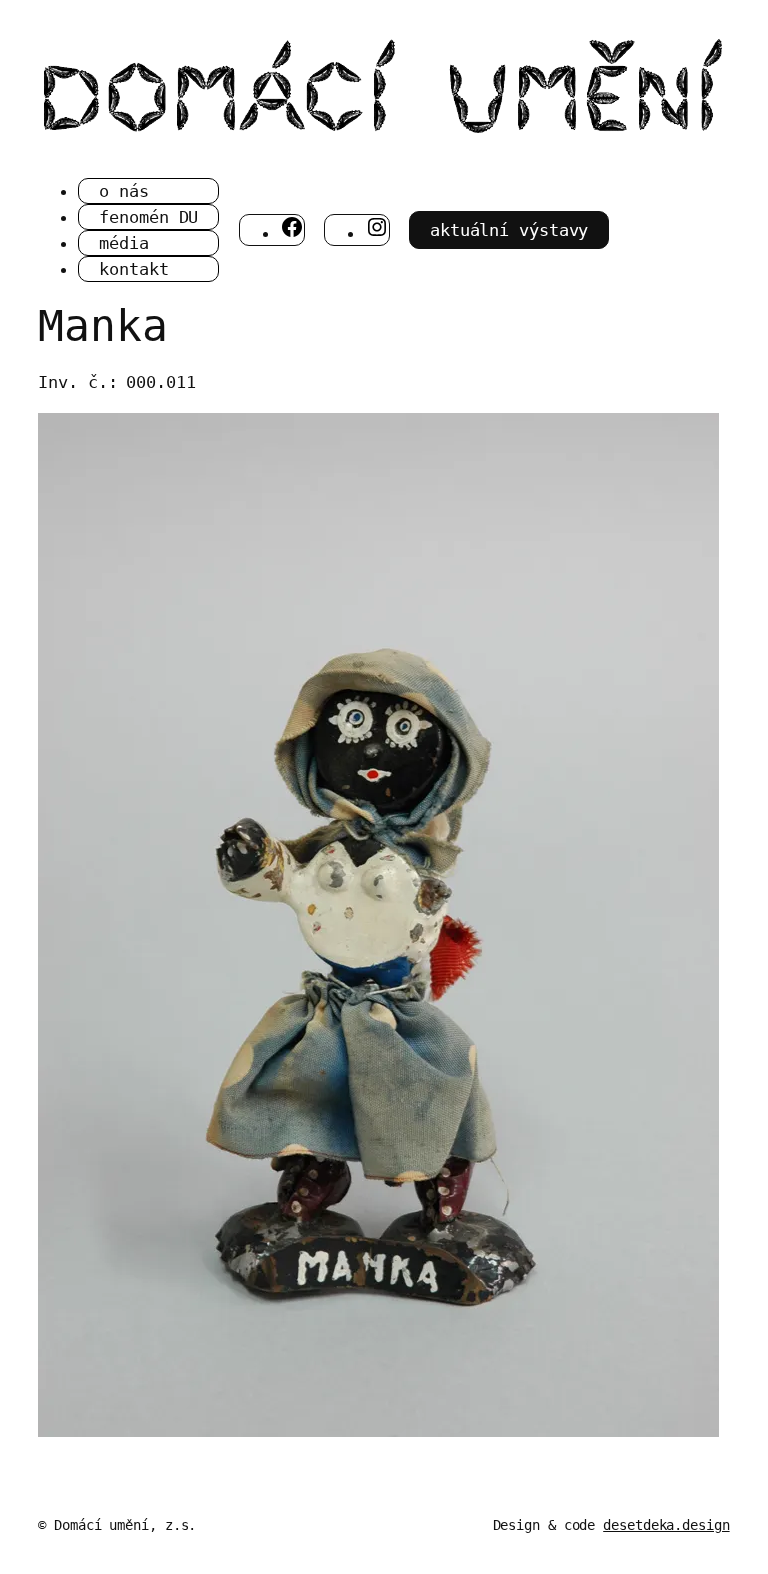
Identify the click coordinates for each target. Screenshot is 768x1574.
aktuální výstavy (509, 230)
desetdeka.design (666, 1525)
